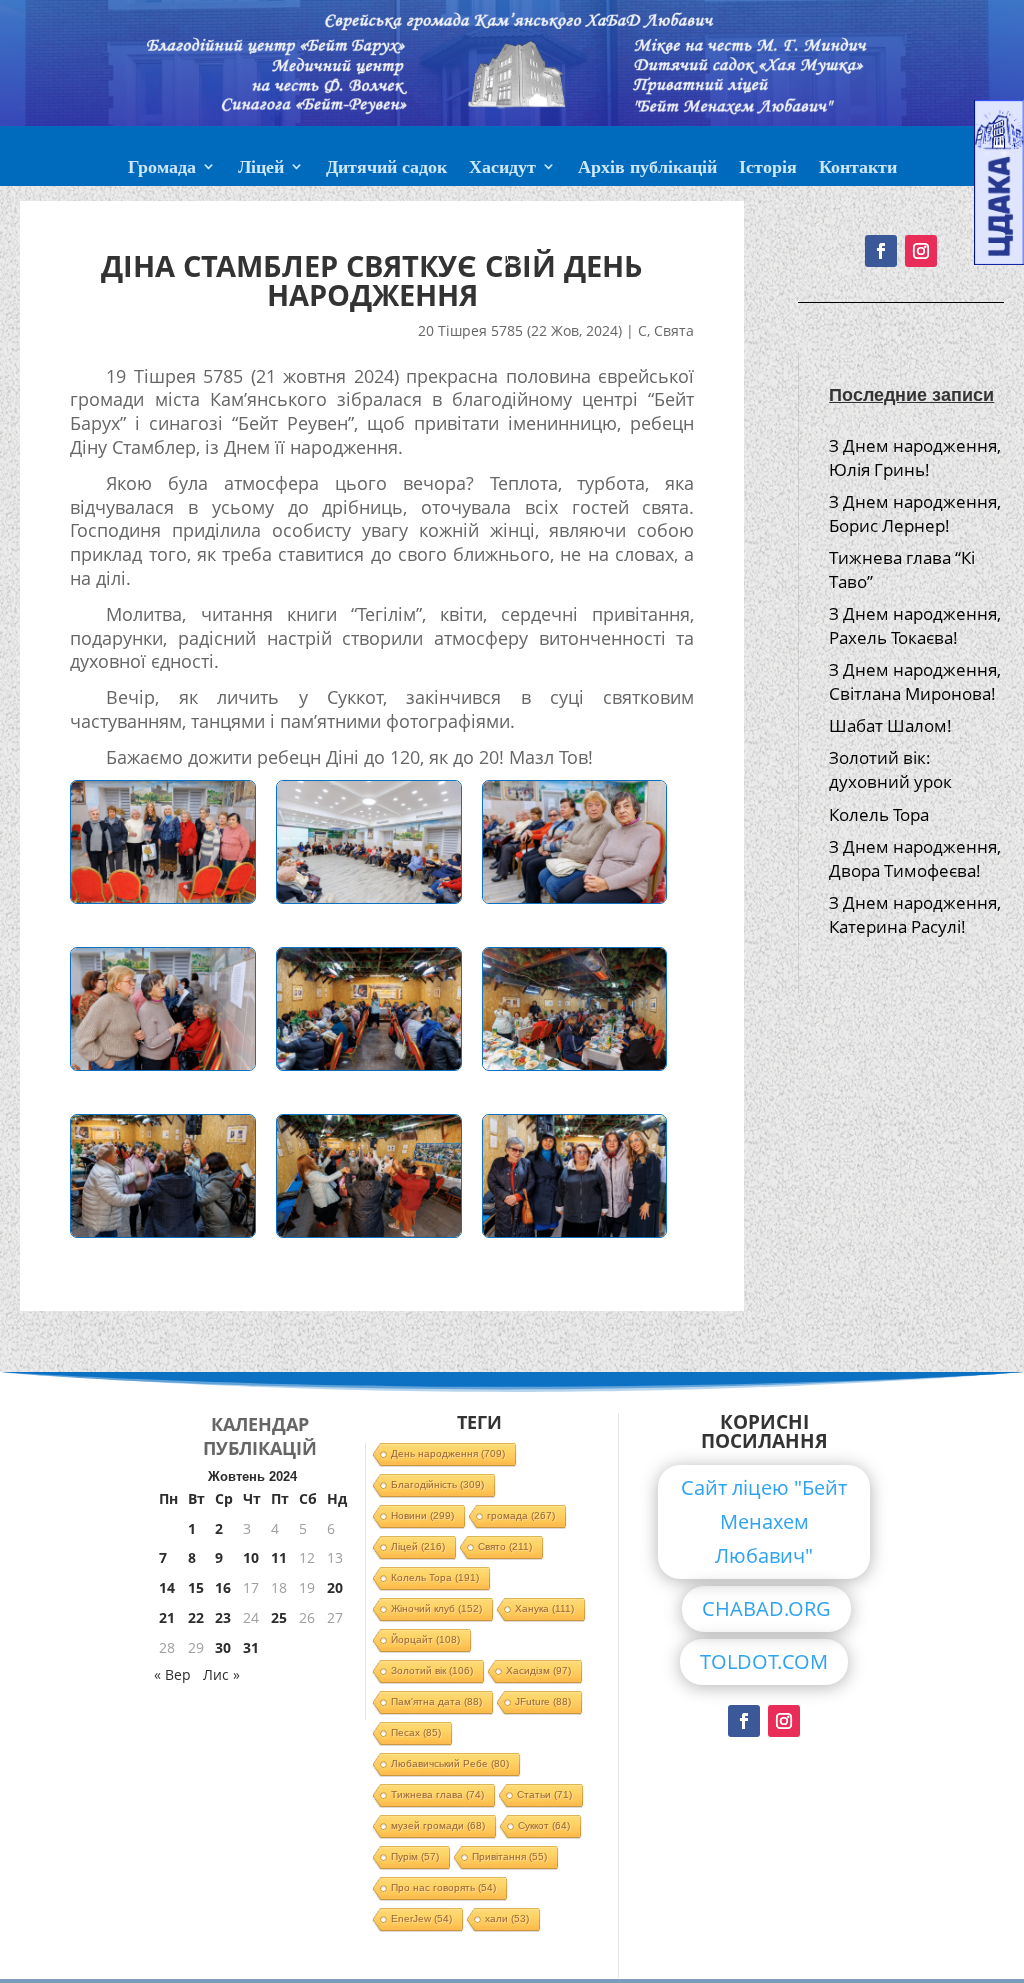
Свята (674, 330)
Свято (505, 1546)
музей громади (438, 1825)
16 (223, 1587)
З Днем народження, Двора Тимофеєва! (915, 858)
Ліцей (261, 169)
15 (196, 1587)
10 (251, 1557)
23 (223, 1617)
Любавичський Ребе (450, 1763)
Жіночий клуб (436, 1608)
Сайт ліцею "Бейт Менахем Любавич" (764, 1521)
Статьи (544, 1794)
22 (196, 1617)
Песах (416, 1732)
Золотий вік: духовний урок (890, 769)
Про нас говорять (443, 1887)
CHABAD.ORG (766, 1608)
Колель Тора (879, 814)
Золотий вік (432, 1670)
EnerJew (421, 1918)
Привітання (509, 1856)
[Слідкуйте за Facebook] (744, 1721)
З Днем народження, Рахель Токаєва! (915, 625)
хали (507, 1918)
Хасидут (502, 169)
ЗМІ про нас (512, 217)
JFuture (543, 1701)
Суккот (544, 1825)
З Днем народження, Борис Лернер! (915, 513)
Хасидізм (538, 1670)
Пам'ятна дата (436, 1701)
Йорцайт (425, 1639)
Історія (768, 169)
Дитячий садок (386, 169)
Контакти (858, 169)
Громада (162, 169)
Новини (422, 1515)
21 (167, 1617)
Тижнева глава (437, 1794)
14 (167, 1587)
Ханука (544, 1608)
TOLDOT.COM (764, 1661)
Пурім (415, 1856)
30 (223, 1647)
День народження (448, 1453)
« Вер (172, 1674)
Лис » (221, 1674)
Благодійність (437, 1484)
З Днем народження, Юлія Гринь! (915, 457)
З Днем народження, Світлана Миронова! (915, 681)
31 (251, 1647)
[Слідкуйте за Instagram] (784, 1721)
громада (521, 1515)
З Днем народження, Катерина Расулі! (915, 914)
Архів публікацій (647, 169)
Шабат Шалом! (890, 725)
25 (279, 1617)
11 (279, 1557)
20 (335, 1587)
